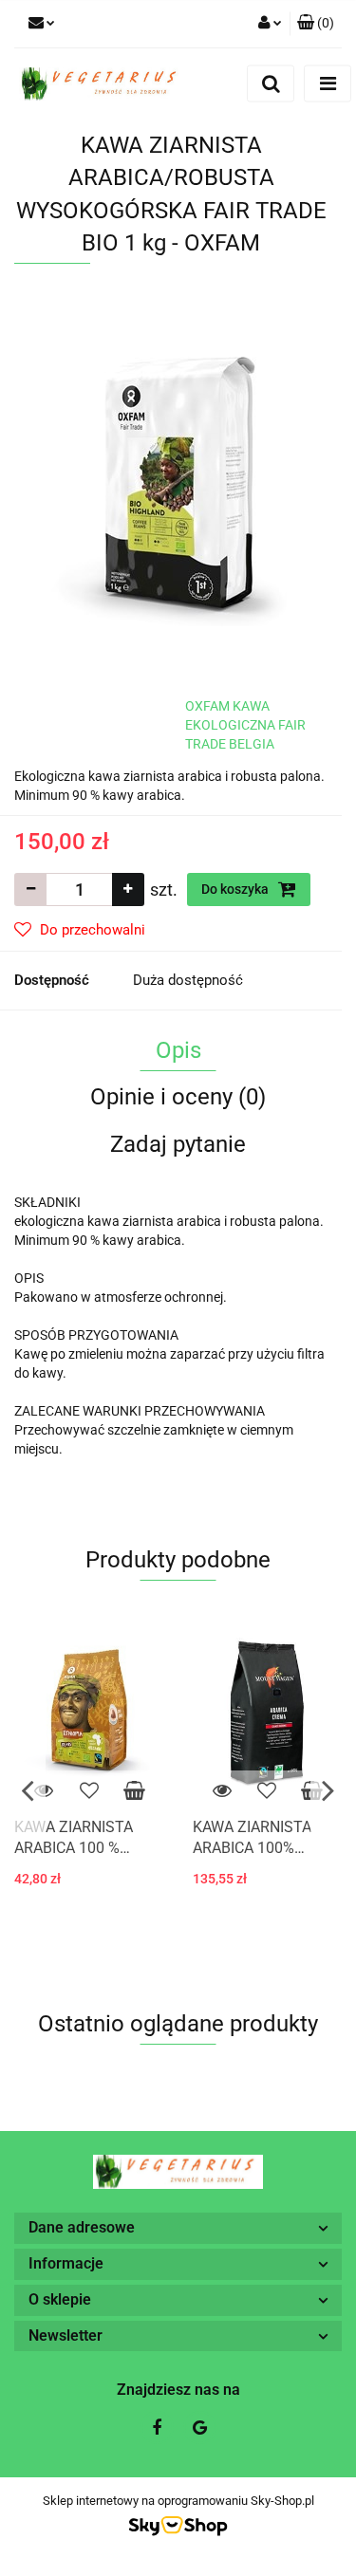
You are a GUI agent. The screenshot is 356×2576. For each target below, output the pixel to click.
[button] (316, 24)
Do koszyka (236, 889)
